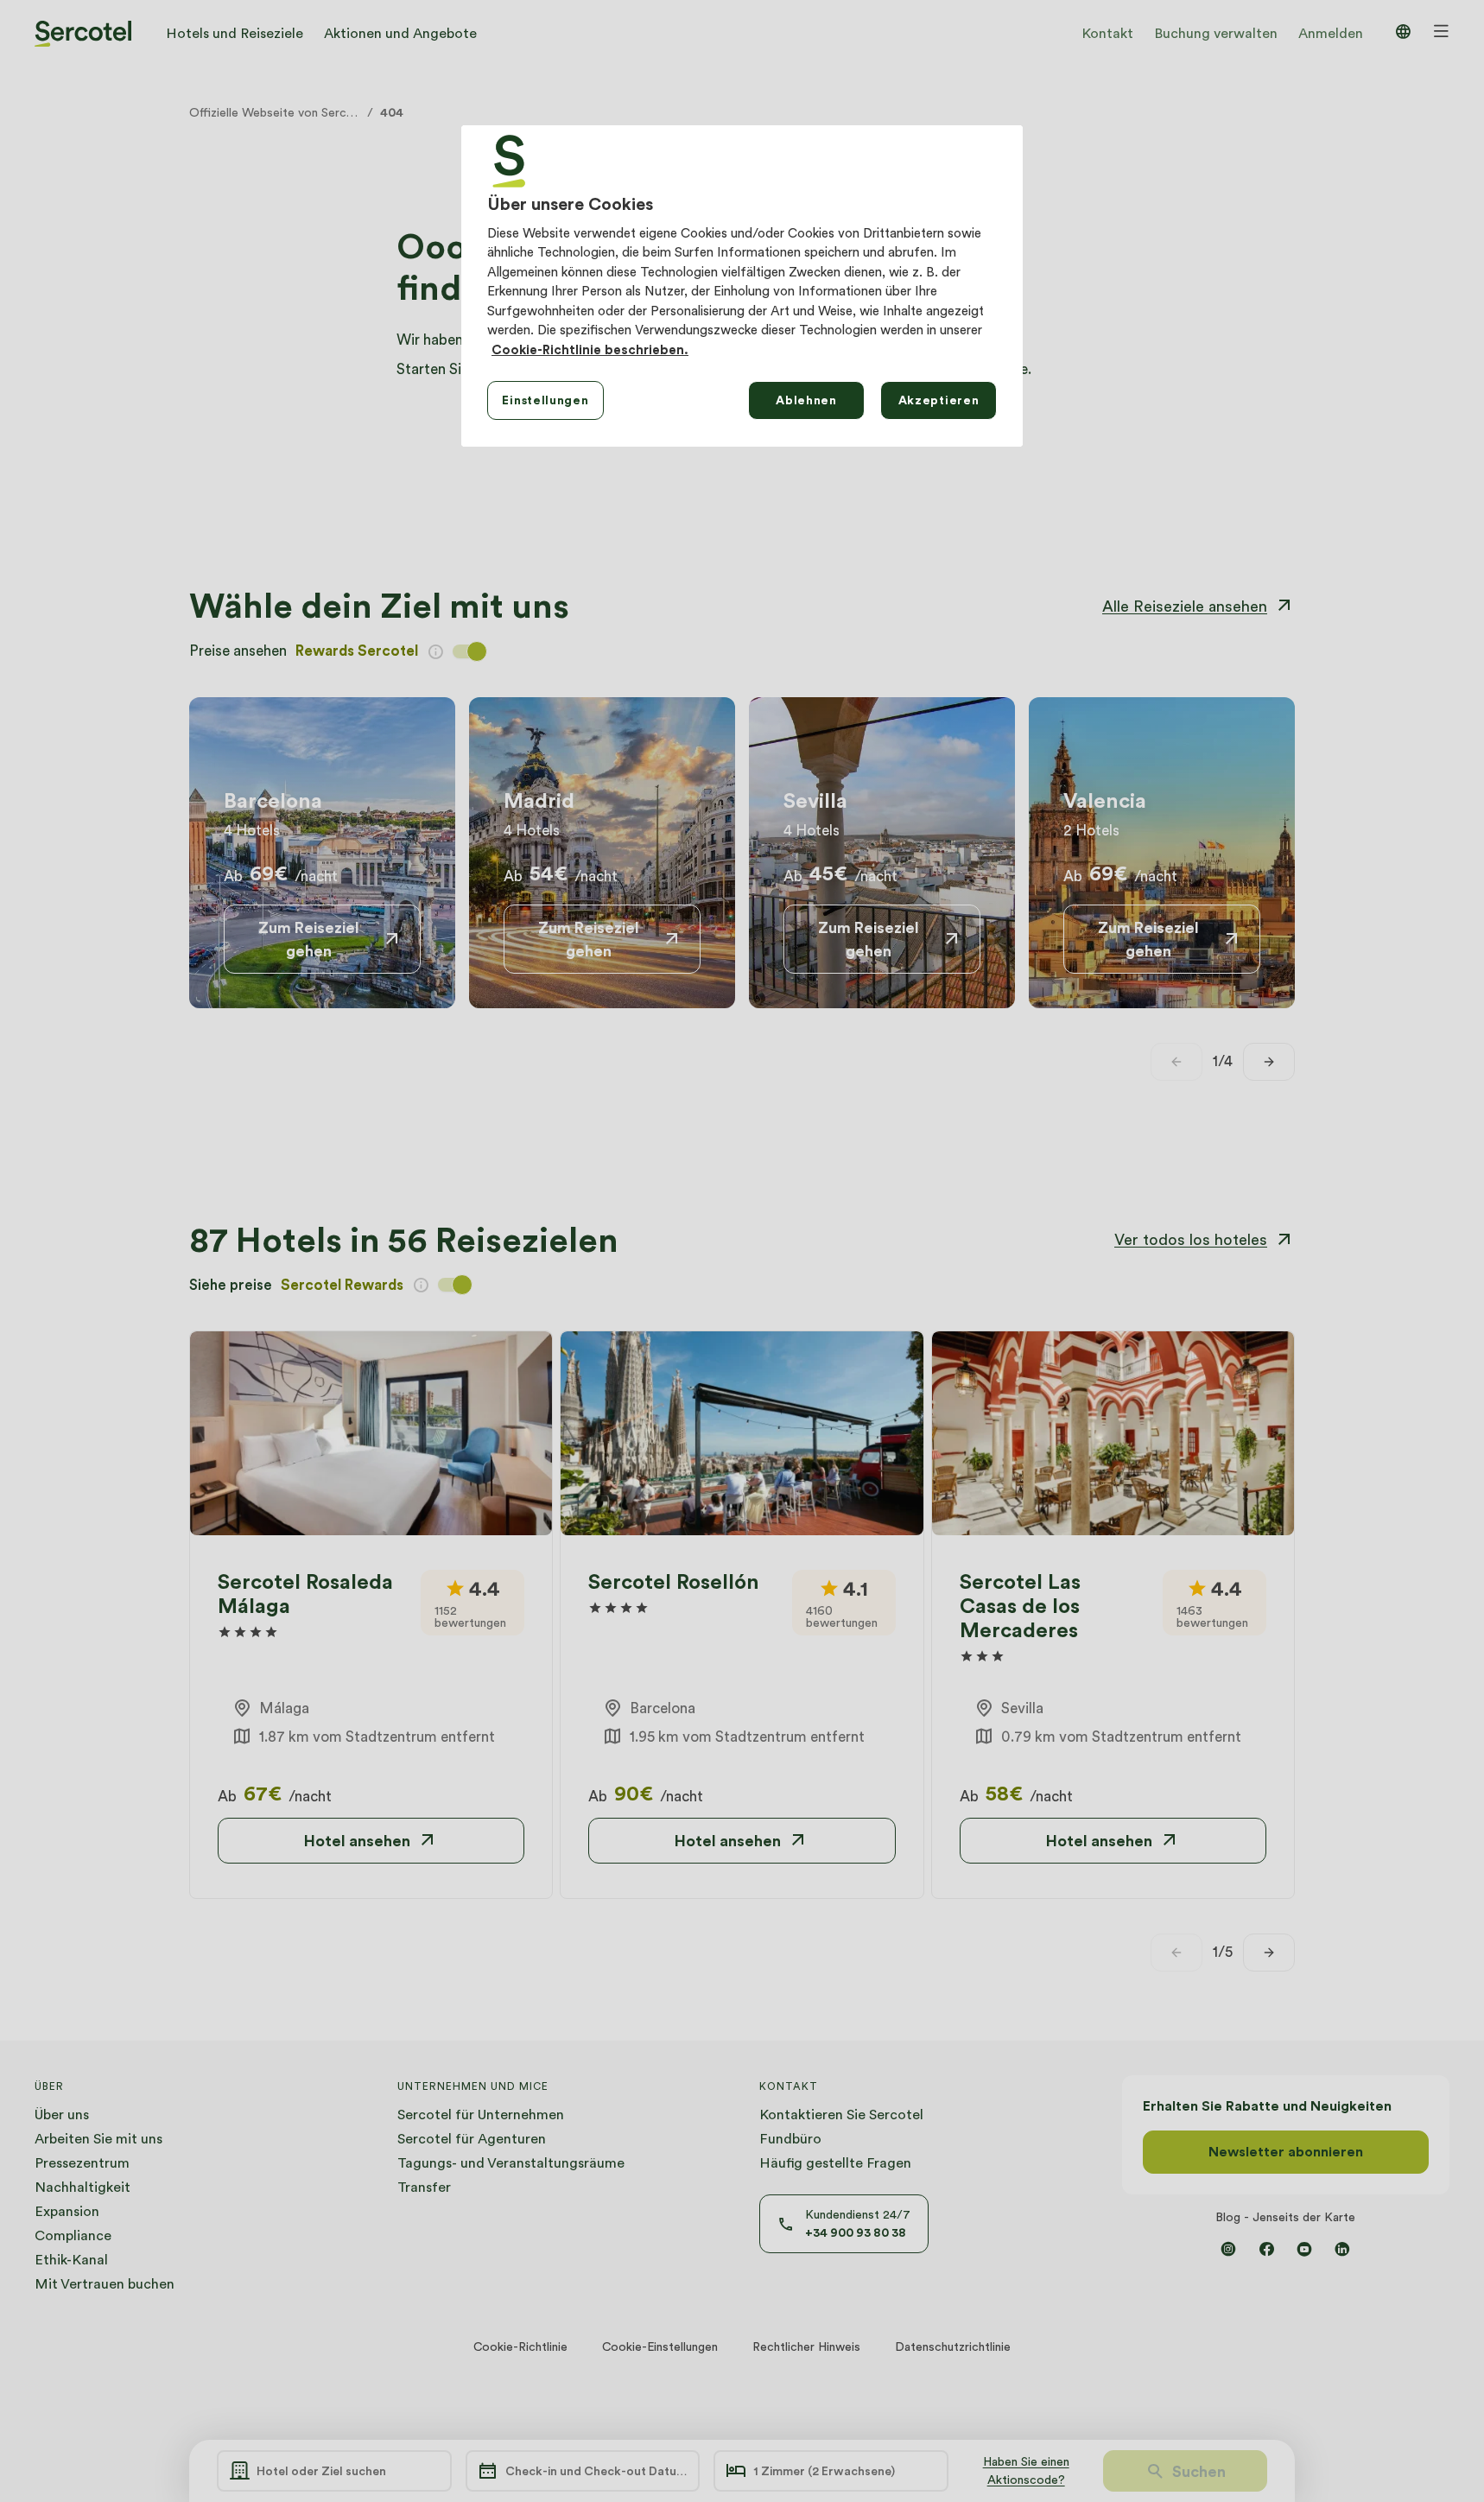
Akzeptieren (939, 400)
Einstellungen (545, 400)
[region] (742, 286)
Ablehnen (806, 400)
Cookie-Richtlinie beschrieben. (590, 350)
